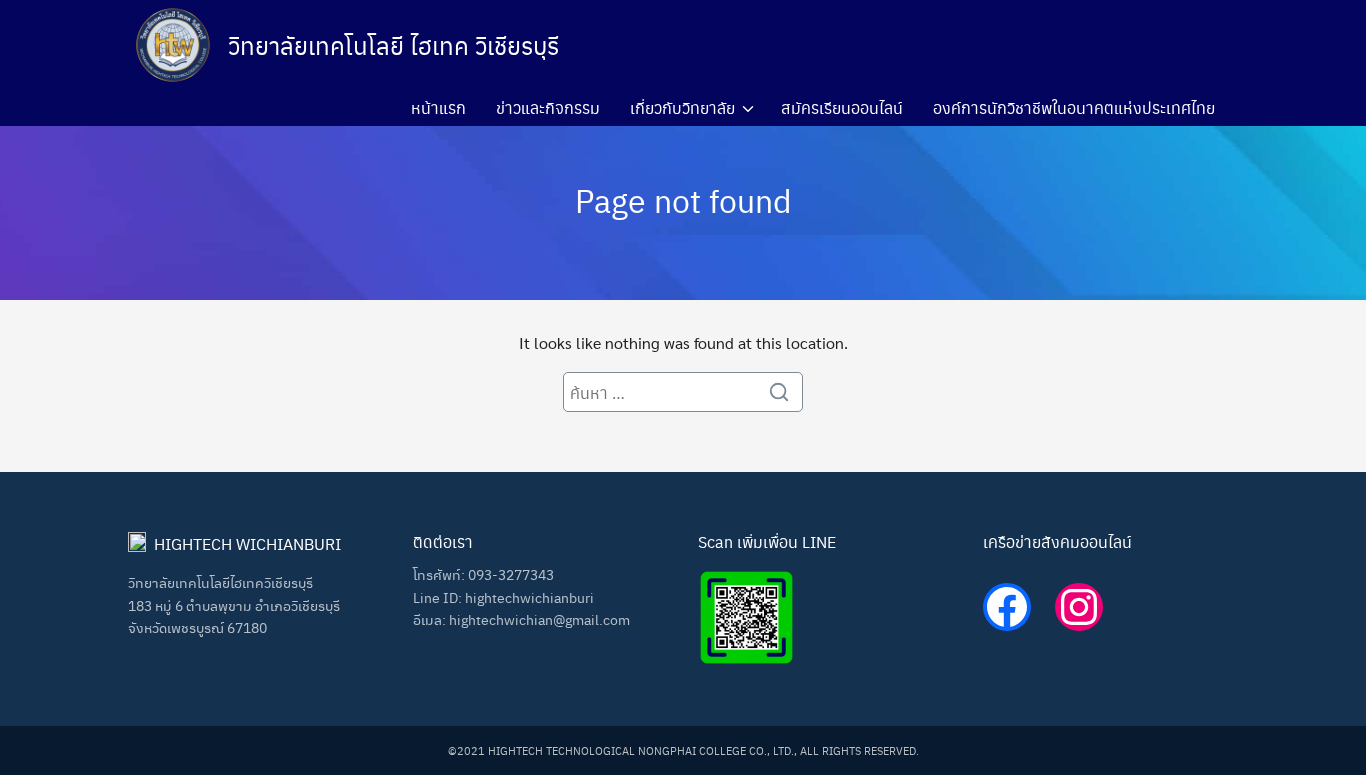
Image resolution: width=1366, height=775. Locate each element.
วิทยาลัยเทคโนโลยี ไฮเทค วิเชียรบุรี (393, 45)
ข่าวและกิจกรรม (548, 107)
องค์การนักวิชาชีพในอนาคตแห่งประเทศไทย (1074, 107)
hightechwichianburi (529, 597)
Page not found (683, 199)
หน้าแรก (438, 107)
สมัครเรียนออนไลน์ (842, 107)
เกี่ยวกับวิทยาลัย (682, 107)
